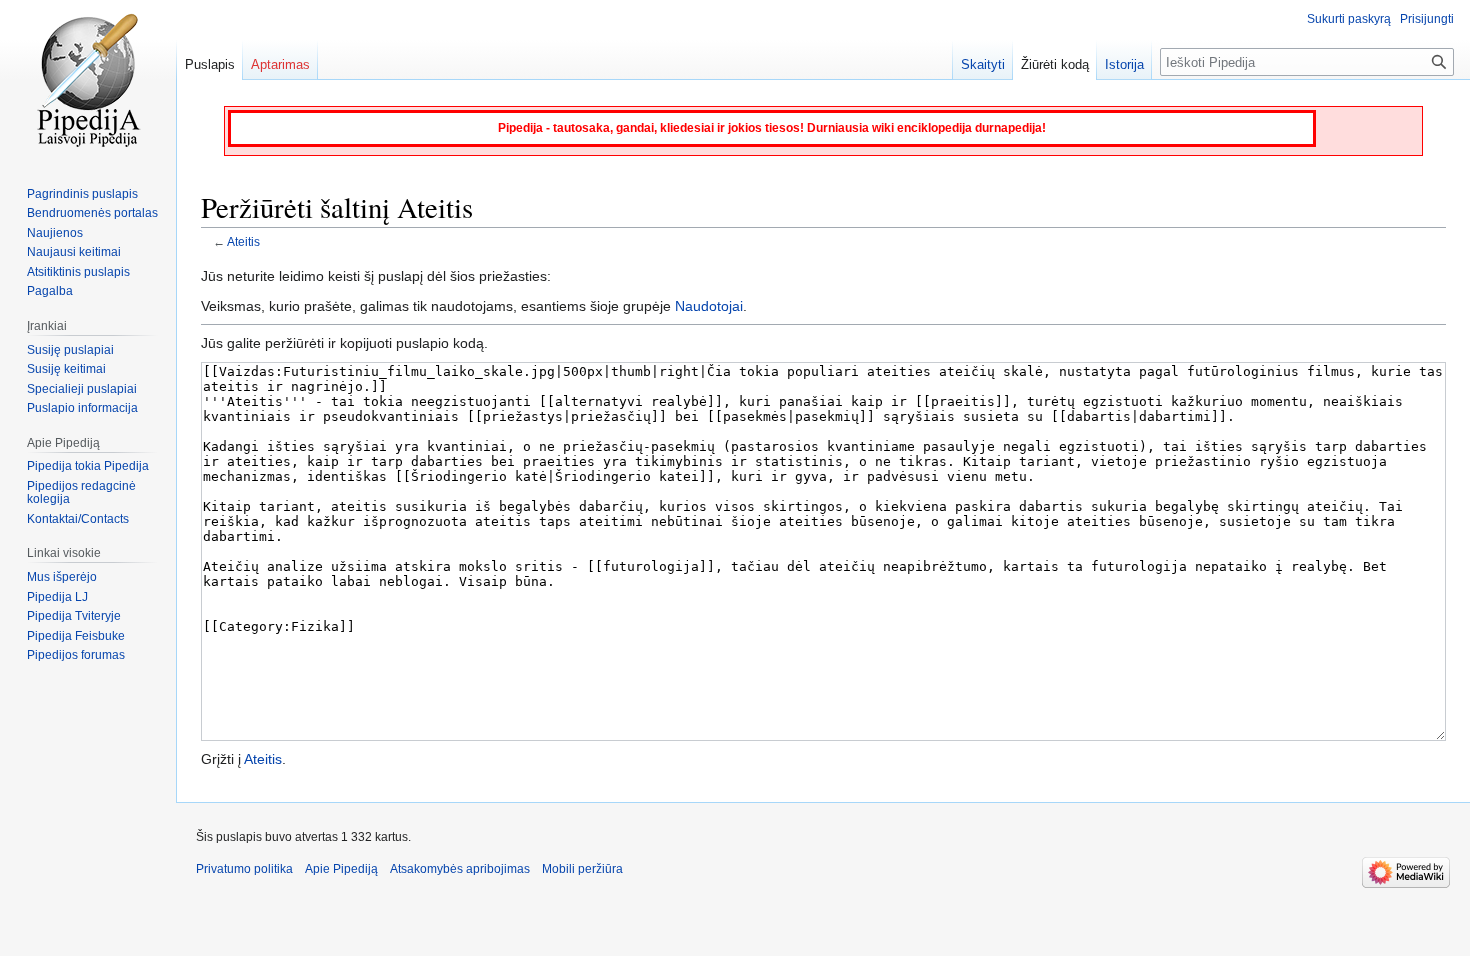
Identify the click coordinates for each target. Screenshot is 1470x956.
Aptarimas (280, 64)
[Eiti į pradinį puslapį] (88, 80)
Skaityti (983, 64)
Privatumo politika (244, 869)
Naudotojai (709, 306)
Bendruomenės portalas (92, 213)
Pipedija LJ (57, 597)
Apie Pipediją (341, 869)
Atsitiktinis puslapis (78, 272)
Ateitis (243, 241)
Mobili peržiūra (582, 869)
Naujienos (55, 233)
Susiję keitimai (66, 369)
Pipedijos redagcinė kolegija (81, 493)
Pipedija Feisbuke (76, 636)
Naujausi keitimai (74, 252)
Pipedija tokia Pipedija (88, 466)
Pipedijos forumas (76, 655)
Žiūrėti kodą (1055, 64)
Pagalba (50, 291)
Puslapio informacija (82, 408)
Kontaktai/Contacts (78, 519)
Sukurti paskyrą (1349, 19)
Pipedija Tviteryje (74, 616)
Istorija (1124, 64)
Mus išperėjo (62, 577)
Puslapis (210, 64)
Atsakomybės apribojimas (460, 869)
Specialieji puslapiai (82, 389)
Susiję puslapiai (70, 350)
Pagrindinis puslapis (82, 194)
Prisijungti (1427, 19)
